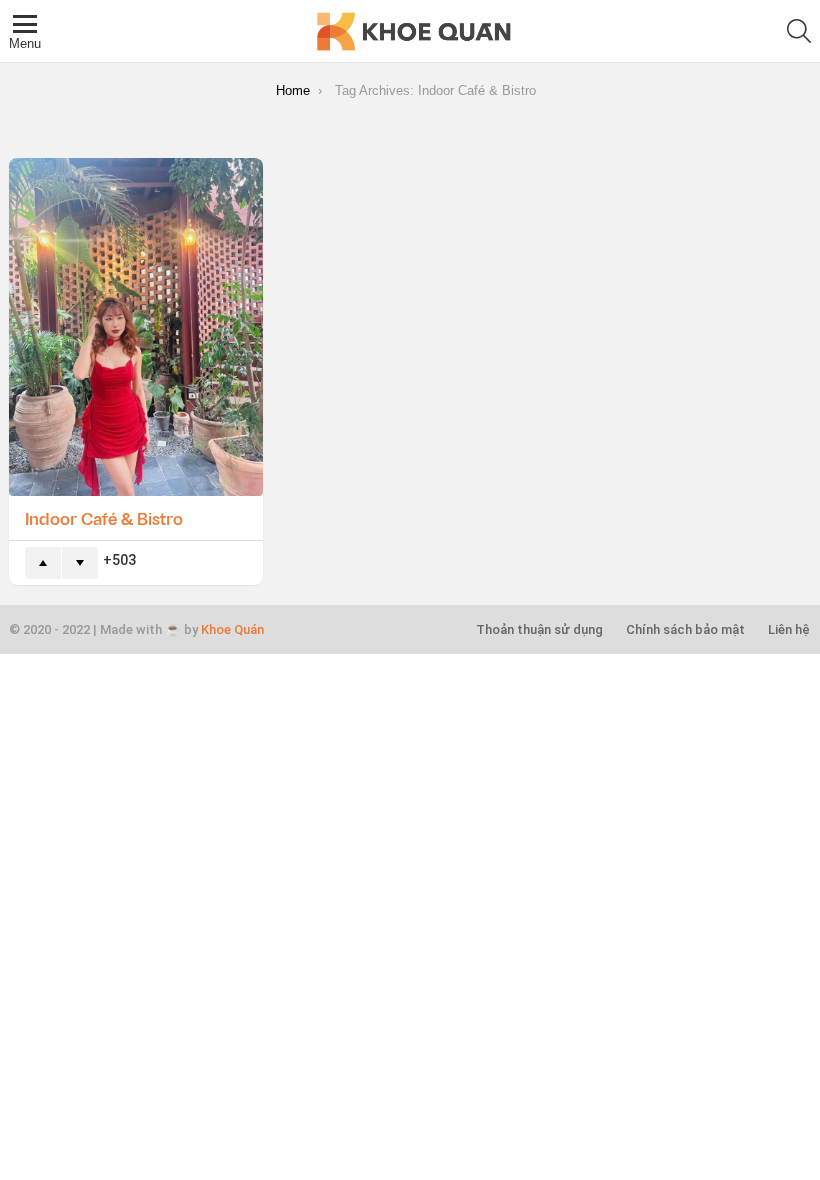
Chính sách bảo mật (685, 629)
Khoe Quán (232, 629)
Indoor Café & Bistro (104, 518)
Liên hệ (789, 629)
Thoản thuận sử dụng (539, 629)
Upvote (43, 563)
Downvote (80, 563)
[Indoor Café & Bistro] (136, 327)
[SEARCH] (799, 31)
